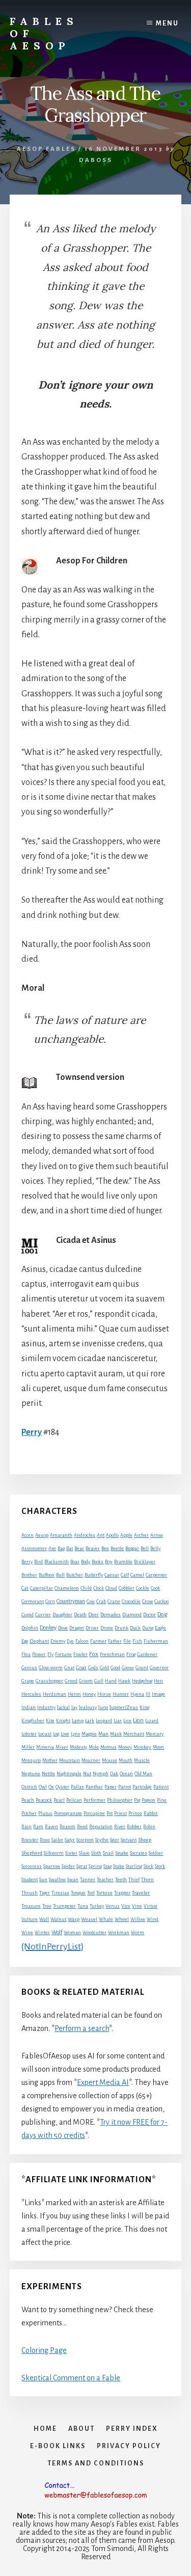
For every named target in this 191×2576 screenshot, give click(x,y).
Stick (148, 1866)
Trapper (122, 1893)
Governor (159, 1668)
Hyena (137, 1694)
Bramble (123, 1562)
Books (98, 1562)
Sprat (82, 1866)
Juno (103, 1707)
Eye (70, 1641)
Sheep (145, 1840)
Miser (62, 1747)
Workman (119, 1933)
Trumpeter (64, 1906)
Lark (90, 1721)
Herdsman (54, 1694)
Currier (43, 1615)
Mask (116, 1734)
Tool (91, 1893)
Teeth (121, 1880)
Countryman (71, 1601)
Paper (111, 1787)
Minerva (45, 1747)
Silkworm (54, 1853)
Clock (99, 1588)
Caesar (112, 1575)
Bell (145, 1549)
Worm (138, 1933)
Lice (127, 1721)
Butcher (75, 1575)
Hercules (31, 1694)
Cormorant (33, 1602)
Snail (108, 1853)
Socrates (139, 1853)
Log (56, 1734)
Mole (94, 1747)
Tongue (78, 1893)
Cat (25, 1588)
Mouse (110, 1760)
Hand (111, 1681)
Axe (52, 1549)
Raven (51, 1827)
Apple (126, 1535)
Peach (28, 1800)
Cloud (111, 1588)
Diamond (132, 1615)
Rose (45, 1840)
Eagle (160, 1628)
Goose (128, 1668)
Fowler (80, 1655)
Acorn (28, 1535)
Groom (86, 1681)
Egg (25, 1641)
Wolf (57, 1932)
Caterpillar (42, 1588)
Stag (107, 1866)
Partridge (142, 1787)
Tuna (83, 1906)
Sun (43, 1880)
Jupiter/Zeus (124, 1707)
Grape (28, 1681)
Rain (26, 1827)
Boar (75, 1562)
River (120, 1827)
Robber (134, 1827)
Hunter (121, 1694)
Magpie (89, 1734)
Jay (74, 1707)
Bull (60, 1575)
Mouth (126, 1760)
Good (115, 1668)
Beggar (132, 1549)
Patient (161, 1787)
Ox (51, 1787)
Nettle (48, 1774)
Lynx (75, 1734)
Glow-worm (51, 1668)
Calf (125, 1575)
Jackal (63, 1707)
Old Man (143, 1774)
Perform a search (82, 2028)
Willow (138, 1919)
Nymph (101, 1774)
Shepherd (32, 1853)
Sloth (96, 1853)
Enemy (58, 1641)
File (127, 1641)
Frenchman (112, 1655)
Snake (122, 1853)
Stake (119, 1866)
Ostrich (29, 1787)
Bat (70, 1549)
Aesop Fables (46, 149)
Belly (155, 1549)
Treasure (31, 1906)
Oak (114, 1774)
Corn (50, 1602)
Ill (148, 1694)
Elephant (39, 1641)
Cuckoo (161, 1602)
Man (103, 1734)
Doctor (149, 1615)
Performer (94, 1800)
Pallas (77, 1787)
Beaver (93, 1549)
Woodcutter (94, 1933)
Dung (148, 1628)
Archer (141, 1535)
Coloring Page (44, 2350)
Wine (27, 1933)
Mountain (70, 1760)
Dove (63, 1628)
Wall (44, 1919)
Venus (113, 1906)
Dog (162, 1615)
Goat (81, 1667)
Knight (63, 1721)
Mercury (155, 1734)
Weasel (89, 1919)
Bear (79, 1549)
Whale (106, 1919)
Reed (82, 1827)
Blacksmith (57, 1562)
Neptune (31, 1774)
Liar (118, 1721)
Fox (94, 1654)
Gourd (142, 1668)
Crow (147, 1601)
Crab (101, 1602)
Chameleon (67, 1588)
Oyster (62, 1787)
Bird (38, 1562)
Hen (158, 1681)
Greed (71, 1681)
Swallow (57, 1880)
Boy (109, 1562)
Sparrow (52, 1866)
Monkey (142, 1747)
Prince (135, 1813)
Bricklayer (145, 1562)
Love (65, 1734)
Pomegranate (68, 1813)
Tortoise (104, 1893)
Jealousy (88, 1707)
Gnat (69, 1668)
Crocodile (131, 1602)
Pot (110, 1813)
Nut (87, 1774)
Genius (29, 1668)
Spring (95, 1866)
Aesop (42, 1535)
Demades (111, 1615)
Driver (92, 1628)
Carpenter (156, 1575)
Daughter (62, 1615)
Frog (131, 1655)
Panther (94, 1787)
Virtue (151, 1906)
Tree (47, 1906)
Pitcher (29, 1813)
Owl (43, 1787)
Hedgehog (142, 1681)
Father (115, 1641)
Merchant (134, 1734)
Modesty (78, 1747)
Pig (137, 1800)
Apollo (112, 1535)
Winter (42, 1933)
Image (158, 1694)
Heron (74, 1694)
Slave (84, 1853)
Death (80, 1615)
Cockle (143, 1588)
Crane (114, 1602)
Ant (101, 1535)
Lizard (152, 1721)
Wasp (74, 1919)
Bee (105, 1549)
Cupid (28, 1615)
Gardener (147, 1655)
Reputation (101, 1827)
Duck (135, 1628)
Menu (167, 23)
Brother (29, 1575)
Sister (71, 1853)
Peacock (44, 1800)
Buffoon (47, 1575)
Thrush (30, 1893)
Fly (50, 1655)
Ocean (126, 1774)
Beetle (117, 1549)
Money (125, 1747)
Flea (26, 1655)
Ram (38, 1827)
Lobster (29, 1734)
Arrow (157, 1535)
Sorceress (32, 1866)
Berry (27, 1562)
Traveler (141, 1893)
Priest (120, 1813)
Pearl (59, 1800)
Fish (137, 1641)
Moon (158, 1747)
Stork (160, 1866)
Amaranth (61, 1535)
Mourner (91, 1760)
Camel (137, 1575)
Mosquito (31, 1760)
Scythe (102, 1840)
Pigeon (148, 1800)
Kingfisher (33, 1721)
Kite (50, 1721)
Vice (126, 1906)
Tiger (45, 1893)
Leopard (104, 1721)
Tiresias (60, 1893)
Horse (104, 1694)
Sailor (57, 1840)
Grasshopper (49, 1681)
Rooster (30, 1840)
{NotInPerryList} (52, 1946)
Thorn (147, 1880)
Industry (46, 1707)
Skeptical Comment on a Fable (71, 2378)
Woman (72, 1933)
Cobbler (127, 1588)
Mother (50, 1760)
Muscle (142, 1760)
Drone (107, 1628)
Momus (108, 1747)
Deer (93, 1615)
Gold (104, 1668)
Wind (153, 1919)
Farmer (98, 1641)
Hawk (124, 1681)
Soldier (156, 1853)
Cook (155, 1588)
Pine (162, 1800)
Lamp (78, 1721)
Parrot (125, 1787)
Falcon (82, 1641)
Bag (61, 1549)
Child (86, 1588)
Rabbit (151, 1813)
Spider (68, 1866)
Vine (137, 1906)
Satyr (70, 1840)
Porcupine (94, 1813)
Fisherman (156, 1641)
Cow (91, 1602)
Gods (93, 1668)
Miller (28, 1747)
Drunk (121, 1628)
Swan (73, 1880)
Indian (29, 1707)
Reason (67, 1827)
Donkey (48, 1628)
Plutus (45, 1813)
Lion (138, 1720)
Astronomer (34, 1549)
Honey (89, 1694)
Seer (115, 1840)
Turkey (97, 1906)
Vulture (30, 1919)
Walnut (58, 1919)
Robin (149, 1827)
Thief (134, 1880)
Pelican (74, 1800)
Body (86, 1562)
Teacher (105, 1880)
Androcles (85, 1535)
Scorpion (85, 1840)
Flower (39, 1655)
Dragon (77, 1628)
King (144, 1707)
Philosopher (120, 1800)
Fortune (63, 1655)
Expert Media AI (103, 2082)
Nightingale (69, 1774)
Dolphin (30, 1628)
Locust (45, 1734)
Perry (32, 1432)
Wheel (122, 1919)
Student (30, 1880)
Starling (134, 1866)
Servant (129, 1840)
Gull (99, 1681)
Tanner (88, 1880)
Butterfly (94, 1575)
